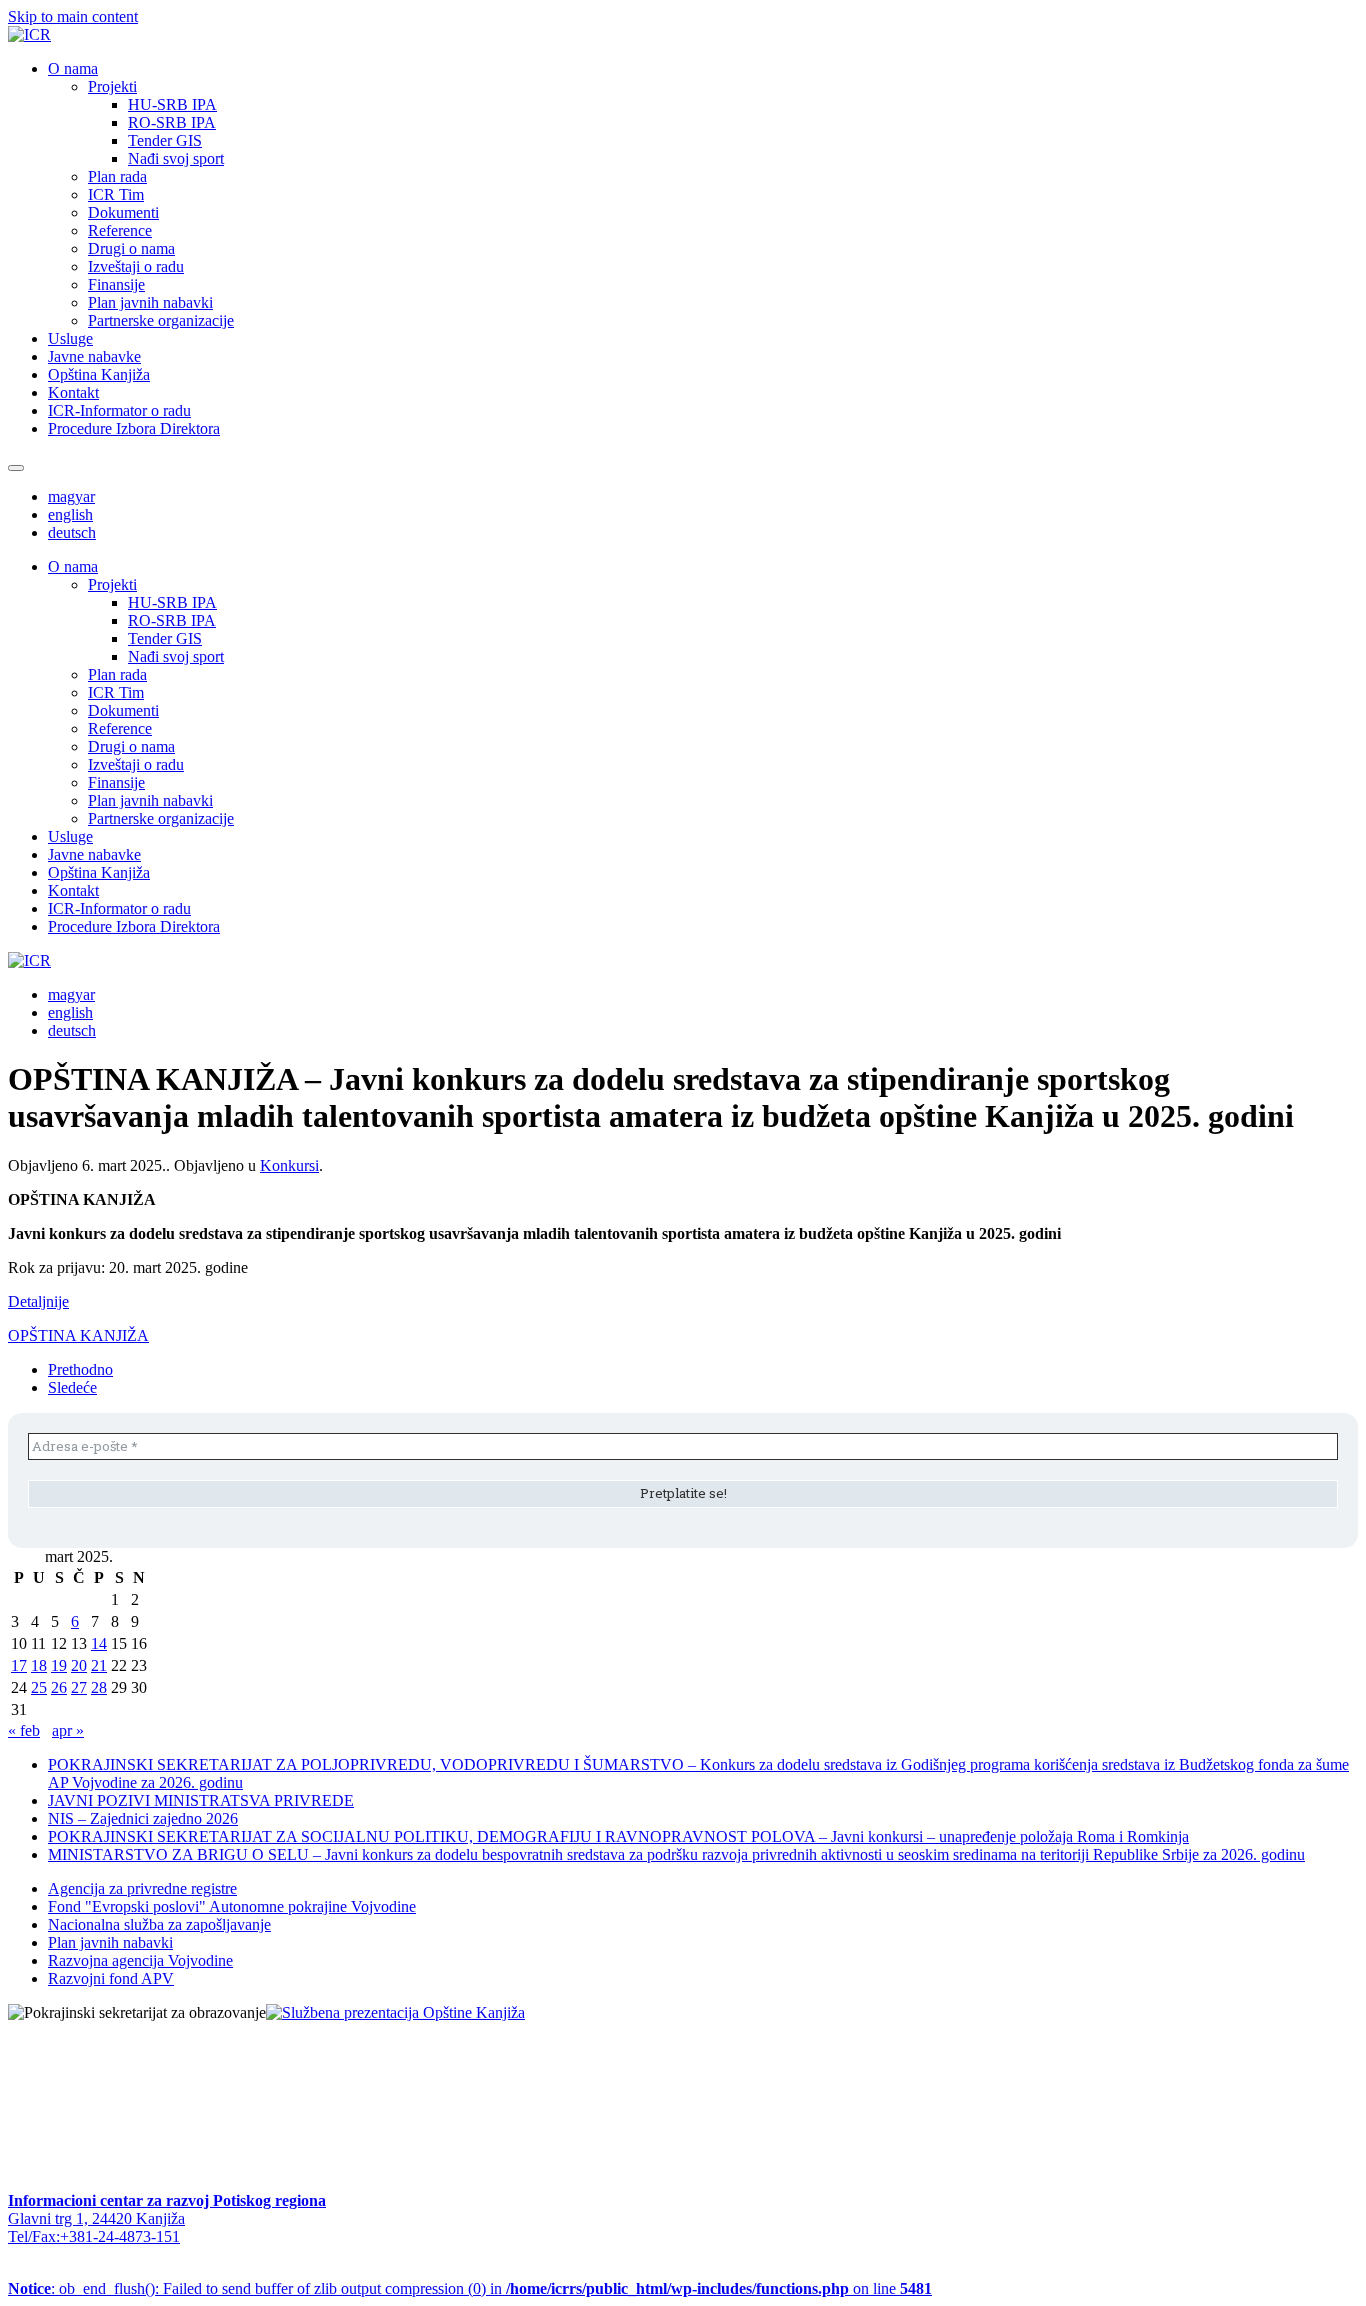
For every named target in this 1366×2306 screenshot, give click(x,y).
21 (99, 1665)
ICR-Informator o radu (119, 410)
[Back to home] (29, 34)
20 (79, 1665)
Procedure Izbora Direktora (134, 428)
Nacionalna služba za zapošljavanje (159, 1924)
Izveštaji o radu (136, 266)
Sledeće (72, 1387)
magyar (71, 496)
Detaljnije (38, 1301)
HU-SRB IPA (172, 104)
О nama (73, 68)
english (70, 514)
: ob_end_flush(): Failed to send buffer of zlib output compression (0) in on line (470, 2288)
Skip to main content (73, 16)
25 (39, 1687)
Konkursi (289, 1165)
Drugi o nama (131, 248)
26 (59, 1687)
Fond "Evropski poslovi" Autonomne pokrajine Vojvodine (232, 1906)
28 (99, 1687)
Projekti (112, 86)
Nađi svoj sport (176, 158)
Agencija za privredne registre (142, 1888)
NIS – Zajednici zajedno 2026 (143, 1818)
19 (59, 1665)
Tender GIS (165, 140)
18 (39, 1665)
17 (19, 1665)
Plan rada (117, 176)
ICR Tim (116, 194)
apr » (68, 1730)
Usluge (70, 338)
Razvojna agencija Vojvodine (140, 1960)
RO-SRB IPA (172, 122)
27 (79, 1687)
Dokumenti (123, 212)
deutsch (72, 532)
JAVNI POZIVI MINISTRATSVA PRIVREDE (201, 1800)
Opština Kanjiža (99, 374)
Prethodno (80, 1369)
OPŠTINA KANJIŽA (78, 1335)
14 (99, 1643)
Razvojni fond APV (111, 1978)
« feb (24, 1730)
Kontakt (73, 392)
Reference (120, 230)
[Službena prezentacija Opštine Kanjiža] (395, 2012)
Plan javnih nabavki (150, 302)
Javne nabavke (94, 356)
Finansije (116, 284)
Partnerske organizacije (161, 320)
